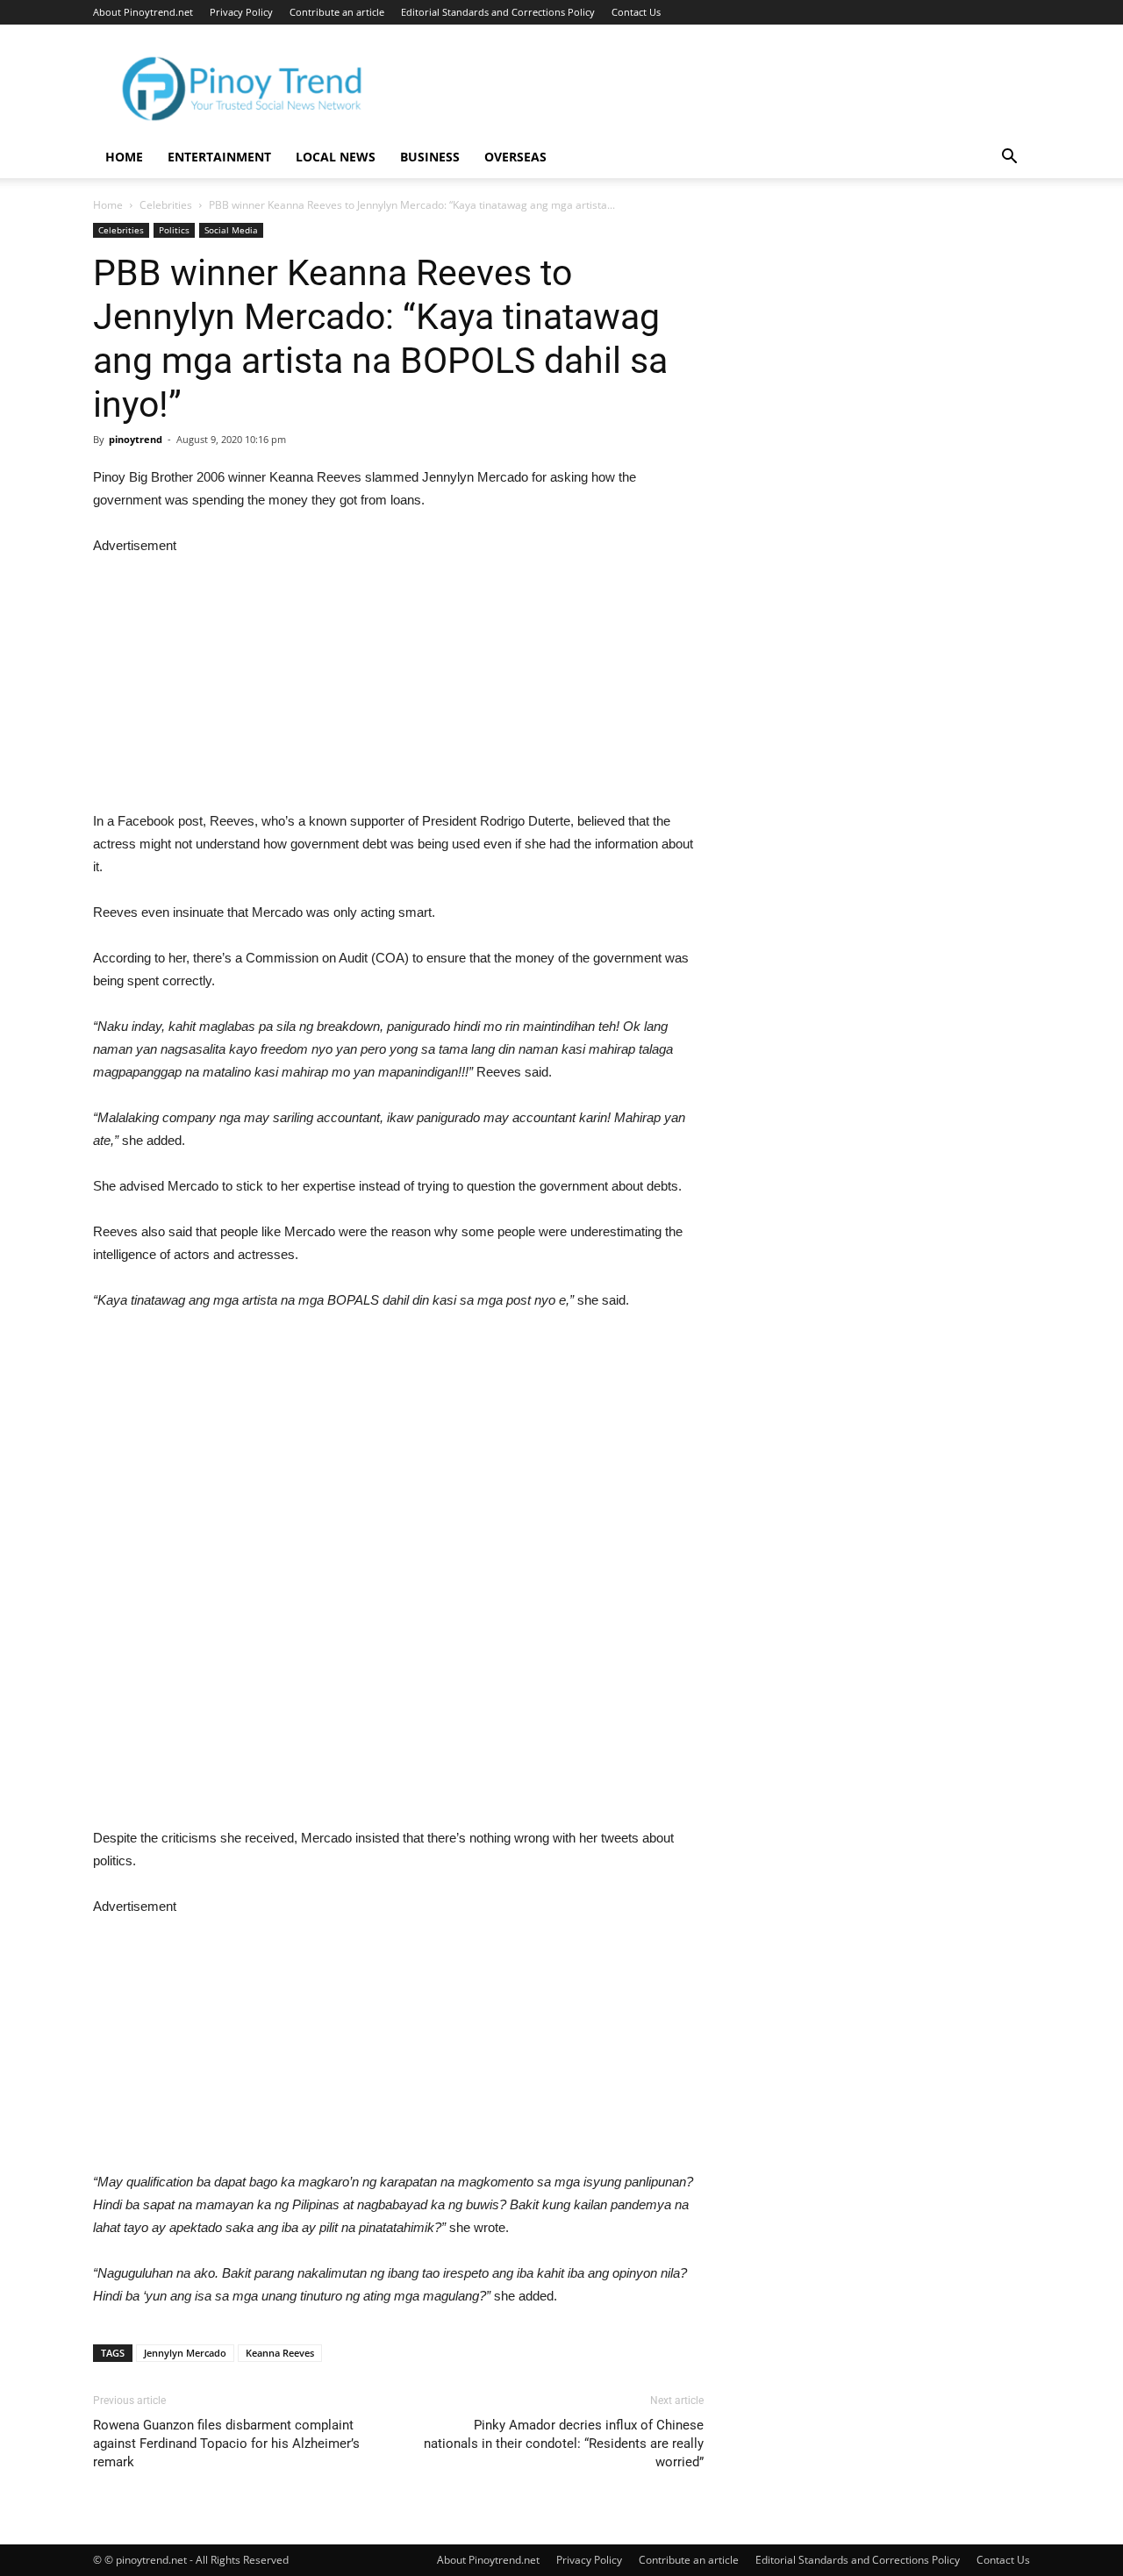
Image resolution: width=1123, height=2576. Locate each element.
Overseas (515, 157)
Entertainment (219, 157)
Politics (174, 230)
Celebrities (166, 205)
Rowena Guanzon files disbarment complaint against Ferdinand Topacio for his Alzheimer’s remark (226, 2444)
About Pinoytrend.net (143, 12)
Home (124, 157)
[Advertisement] (398, 680)
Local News (336, 157)
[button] (1009, 158)
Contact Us (636, 12)
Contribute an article (337, 12)
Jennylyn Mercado (185, 2353)
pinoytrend (136, 439)
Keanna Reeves (280, 2353)
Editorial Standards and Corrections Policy (498, 12)
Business (430, 157)
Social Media (231, 230)
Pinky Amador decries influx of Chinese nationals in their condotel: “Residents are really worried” (564, 2444)
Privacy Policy (241, 12)
